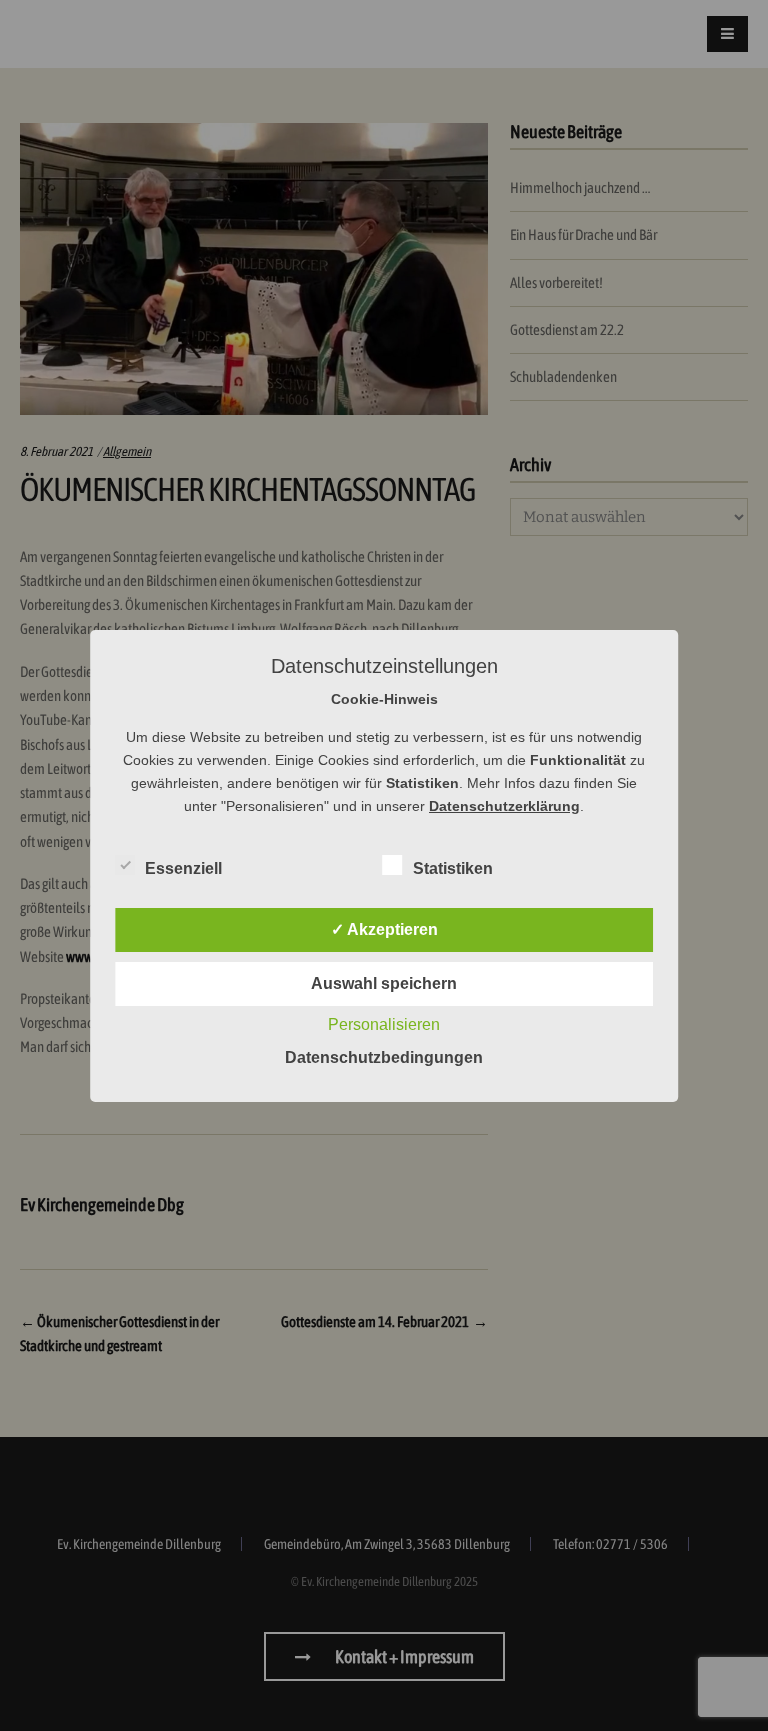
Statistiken (453, 868)
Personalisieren (384, 1024)
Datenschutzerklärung (504, 806)
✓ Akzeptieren (384, 929)
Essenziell (183, 868)
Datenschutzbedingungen (384, 1057)
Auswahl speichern (384, 983)
